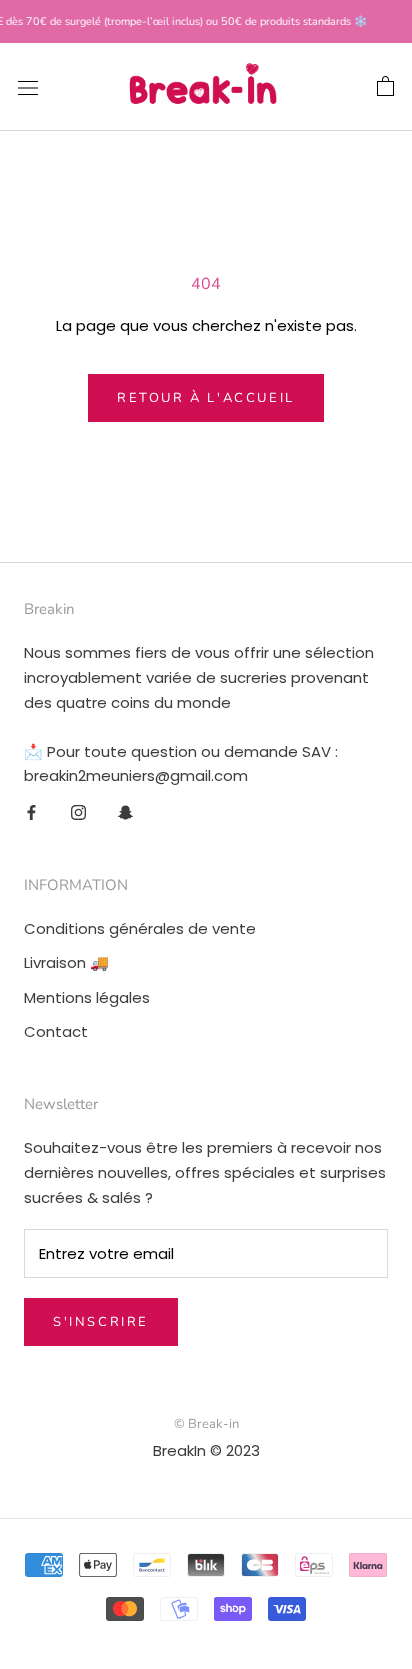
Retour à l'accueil (206, 398)
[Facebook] (31, 812)
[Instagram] (78, 812)
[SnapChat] (125, 812)
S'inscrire (101, 1322)
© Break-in (206, 1424)
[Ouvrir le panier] (385, 87)
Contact (56, 1031)
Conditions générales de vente (140, 928)
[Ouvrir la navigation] (28, 87)
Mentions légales (87, 997)
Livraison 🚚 (66, 962)
